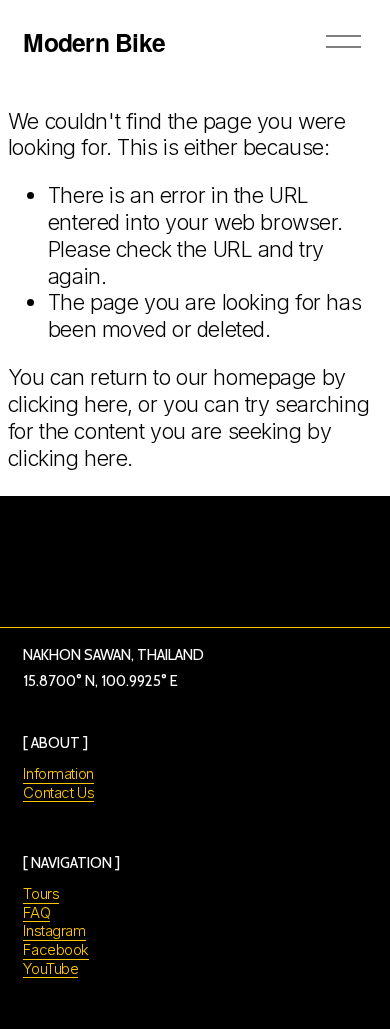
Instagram (54, 931)
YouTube (50, 969)
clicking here (67, 404)
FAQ (36, 913)
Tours (41, 894)
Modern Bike (94, 42)
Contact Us (58, 793)
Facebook (56, 950)
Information (58, 774)
